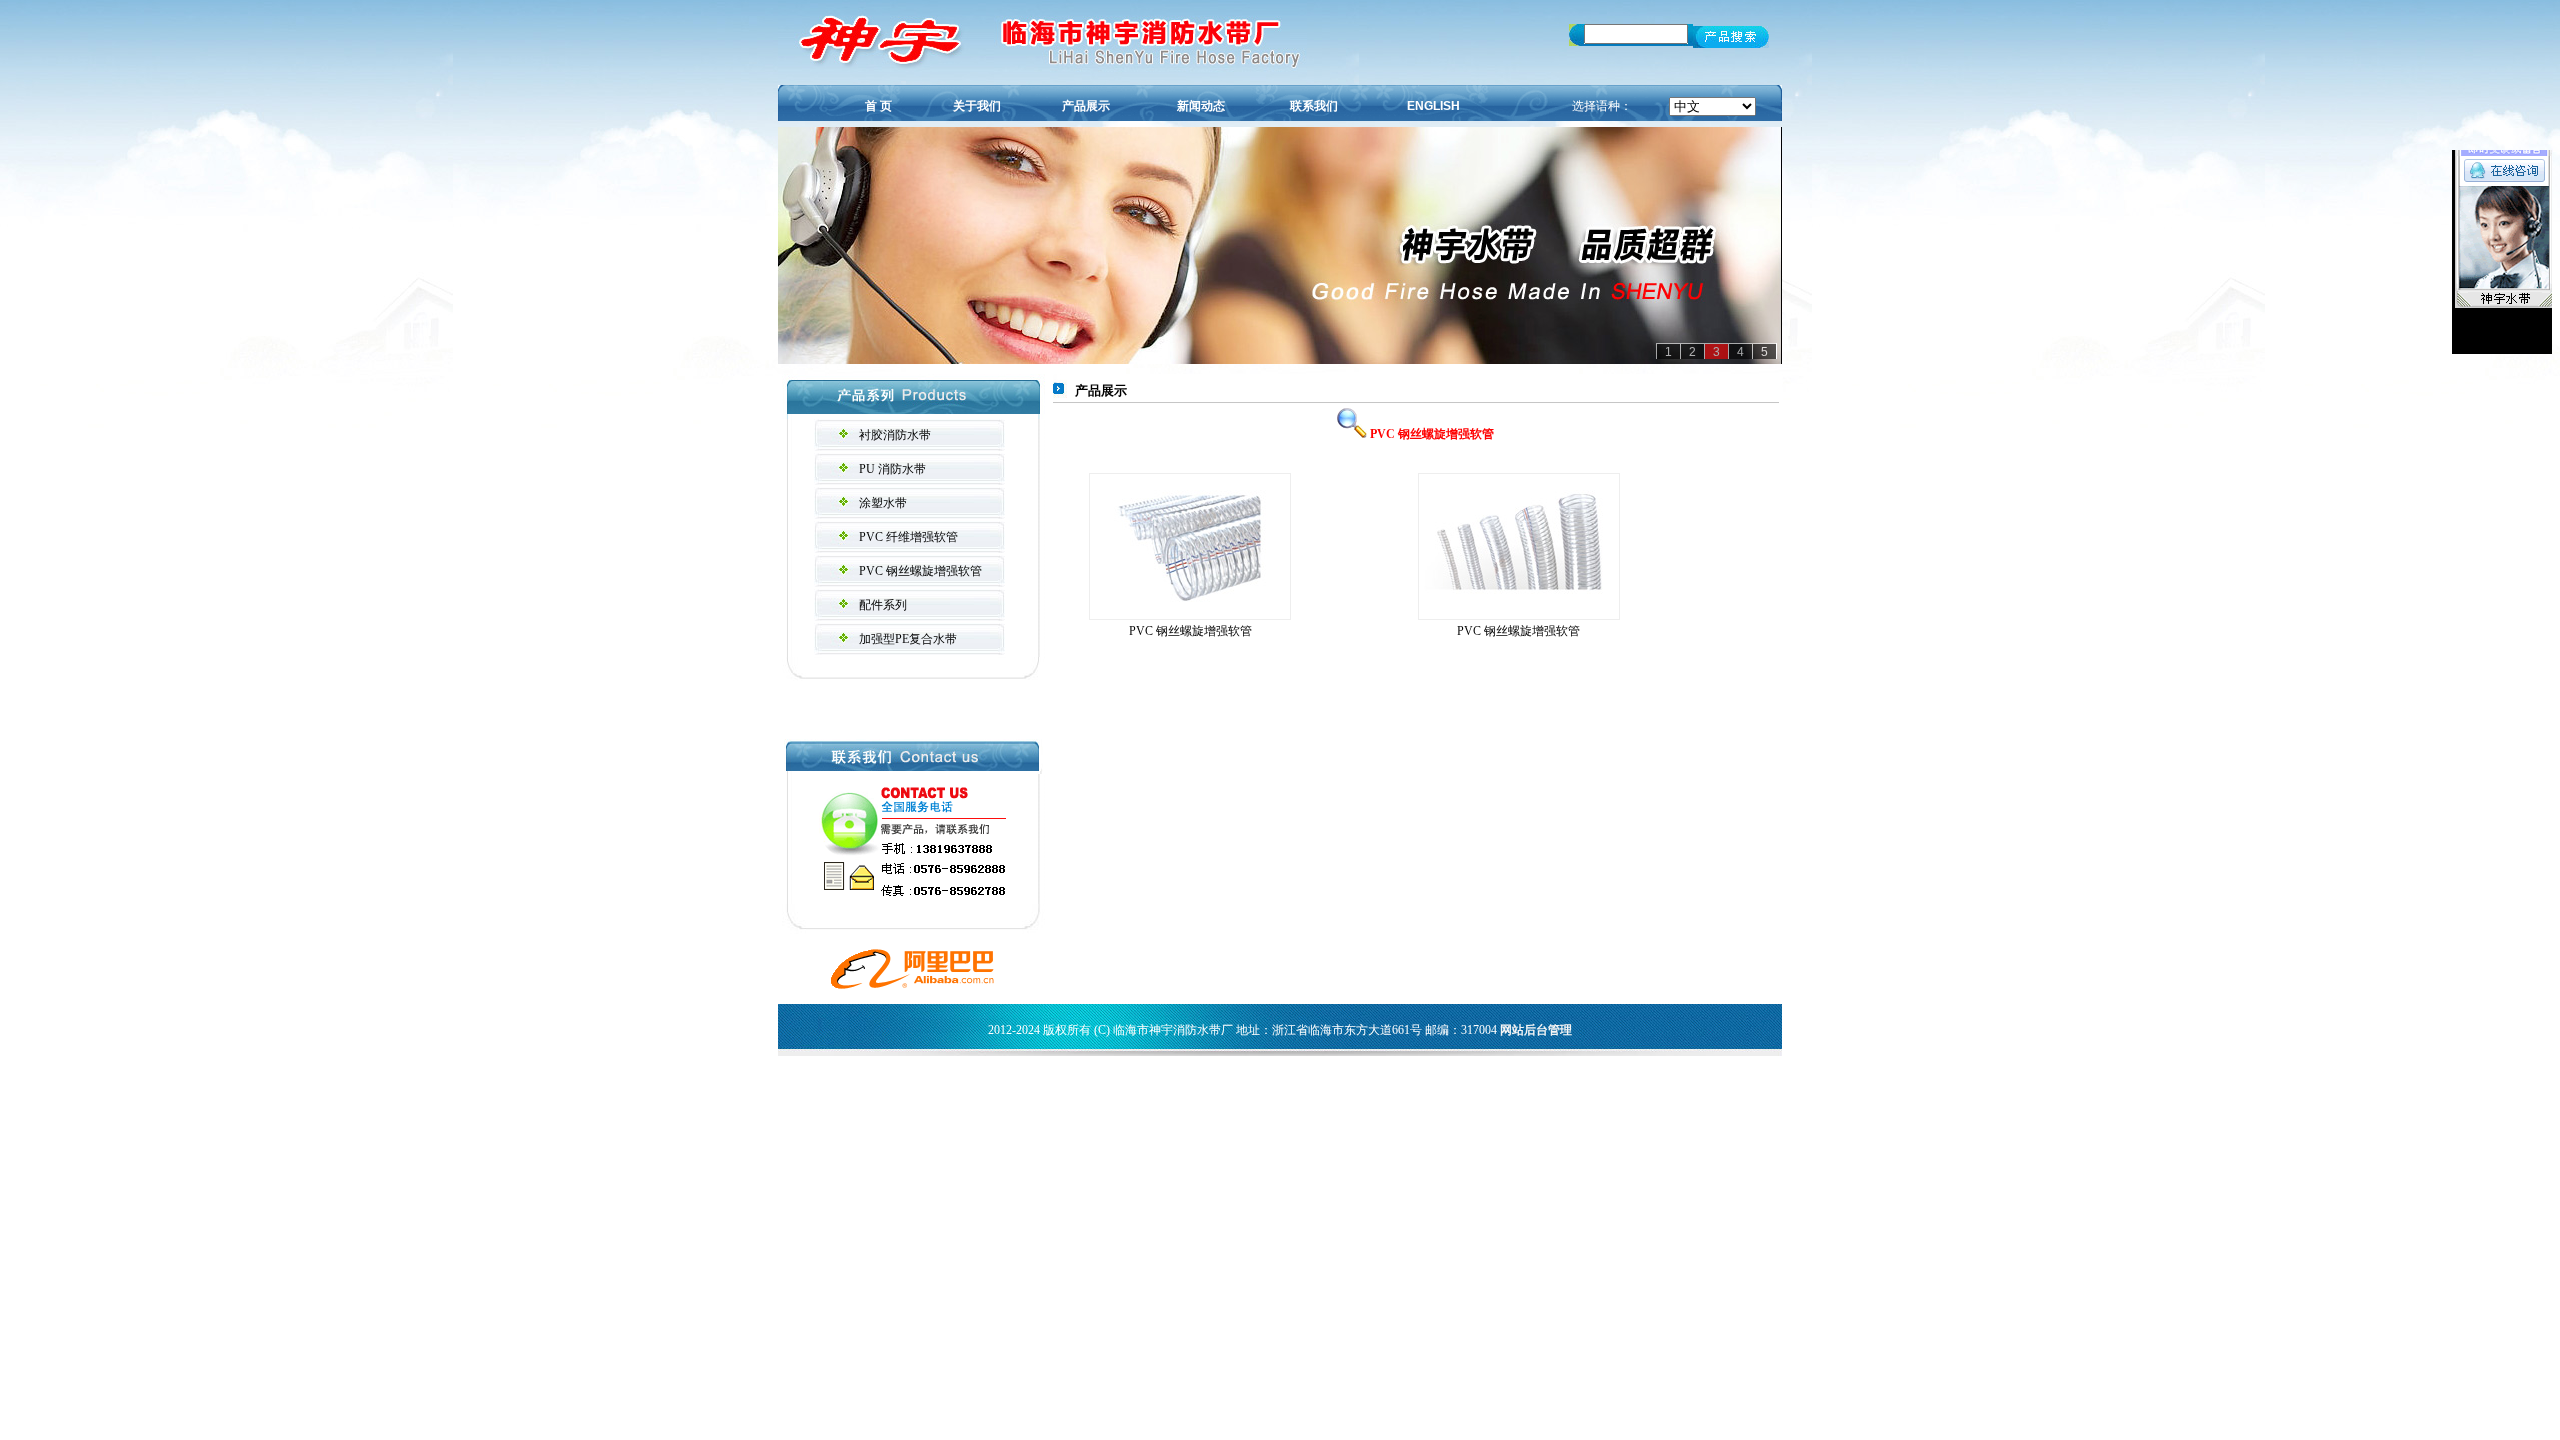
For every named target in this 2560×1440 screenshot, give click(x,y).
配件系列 (883, 605)
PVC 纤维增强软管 (908, 537)
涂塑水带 (883, 503)
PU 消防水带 (892, 469)
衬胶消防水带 (895, 435)
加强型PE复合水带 (908, 639)
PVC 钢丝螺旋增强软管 (920, 571)
